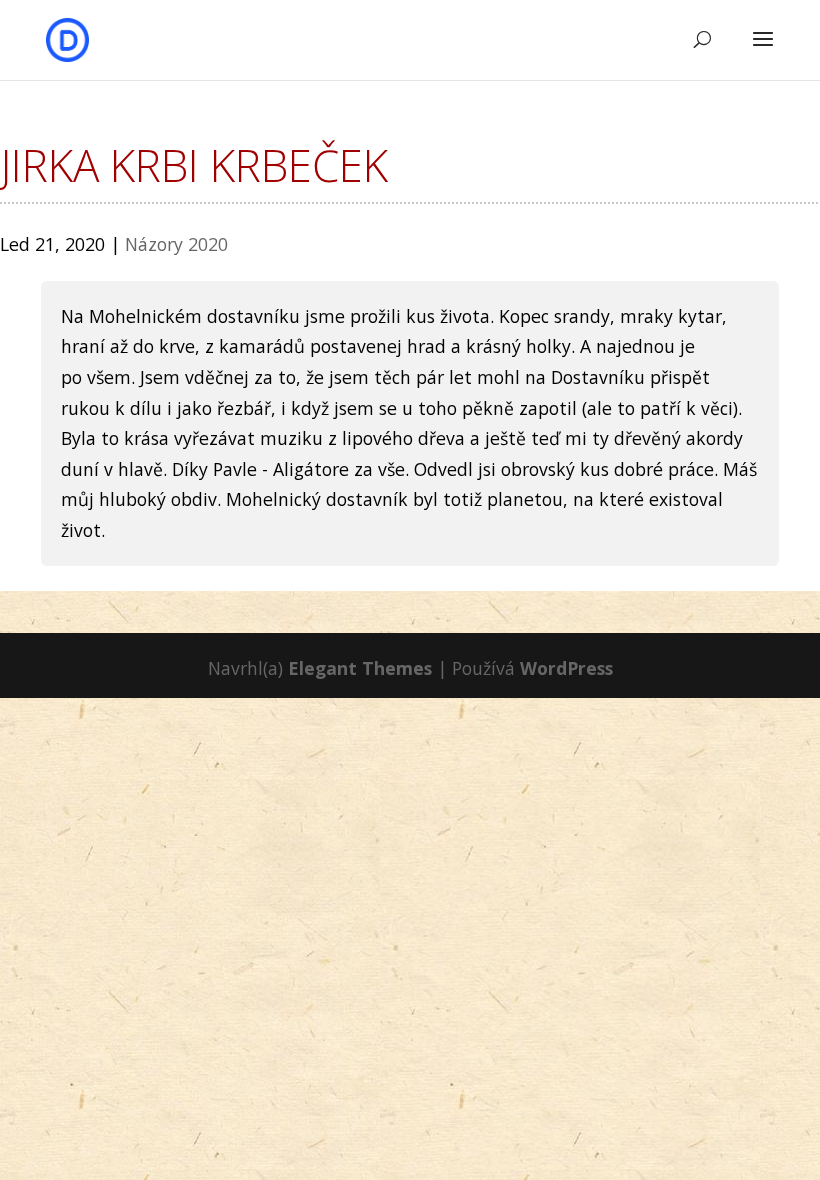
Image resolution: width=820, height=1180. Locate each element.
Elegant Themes (360, 668)
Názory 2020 (176, 244)
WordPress (566, 668)
